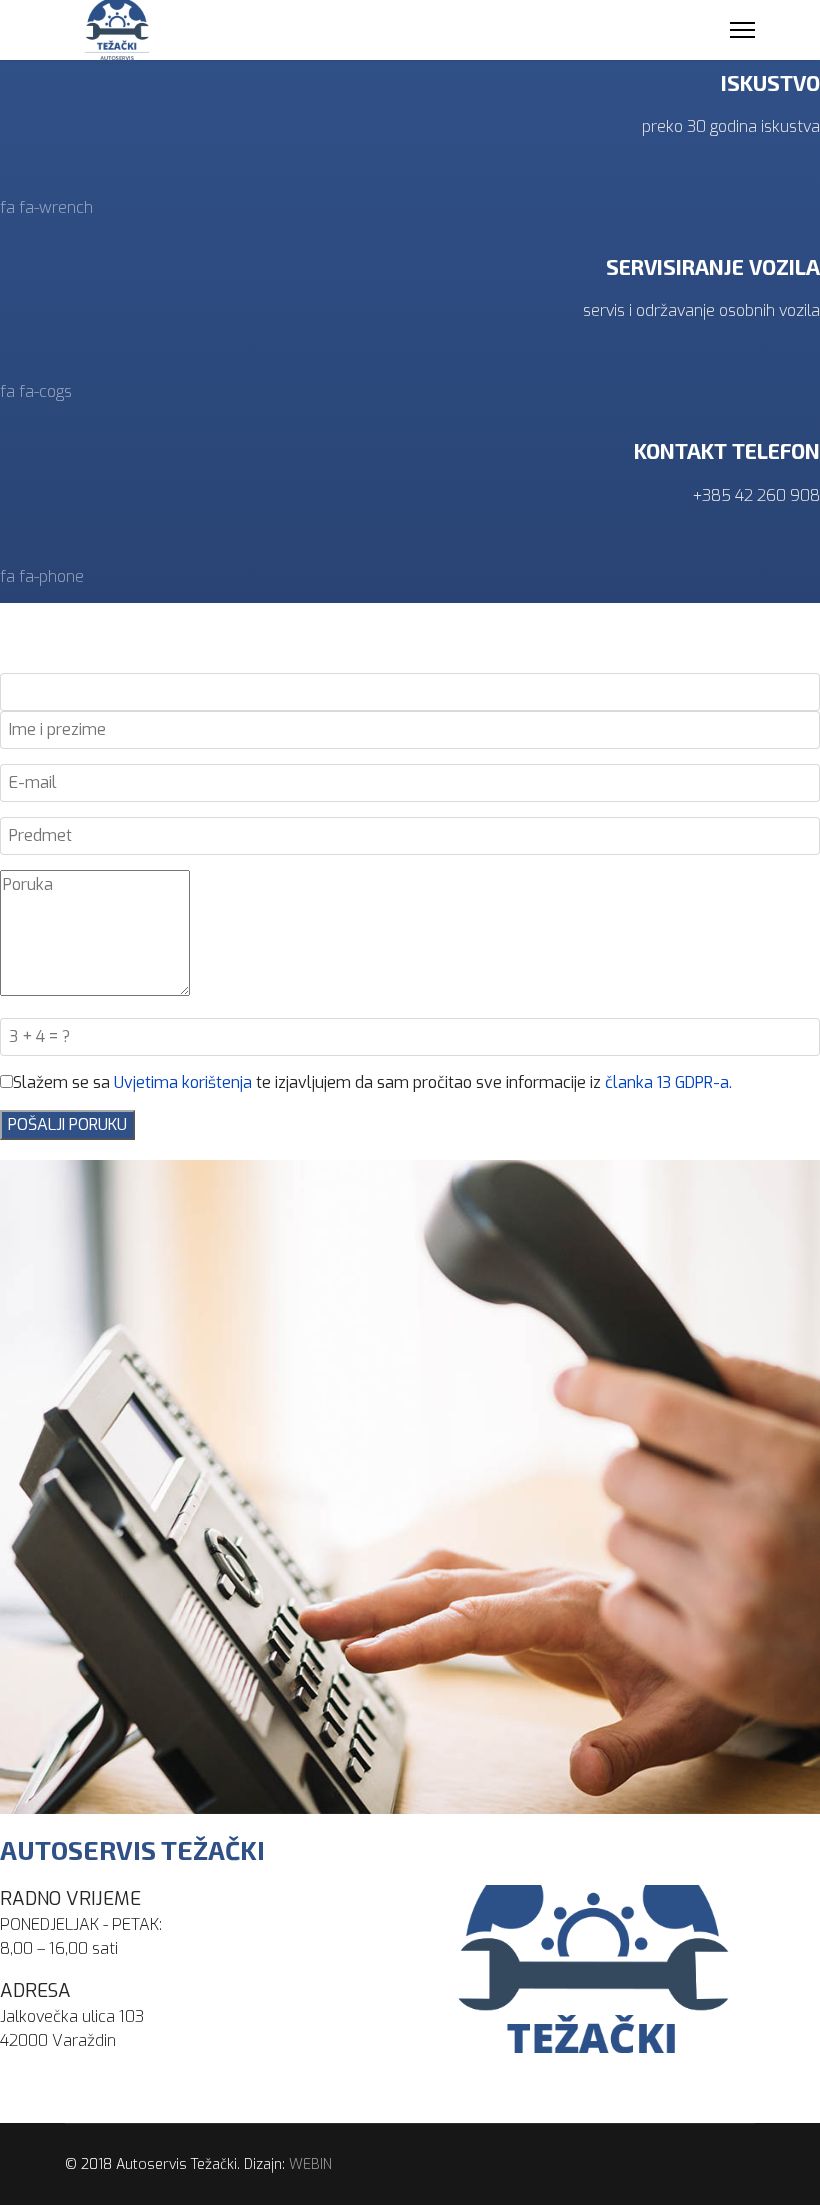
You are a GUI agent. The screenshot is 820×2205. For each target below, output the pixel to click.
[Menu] (742, 30)
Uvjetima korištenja (183, 1082)
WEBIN (310, 2164)
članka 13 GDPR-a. (668, 1082)
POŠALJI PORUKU (67, 1124)
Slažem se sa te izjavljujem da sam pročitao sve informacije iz (372, 1082)
